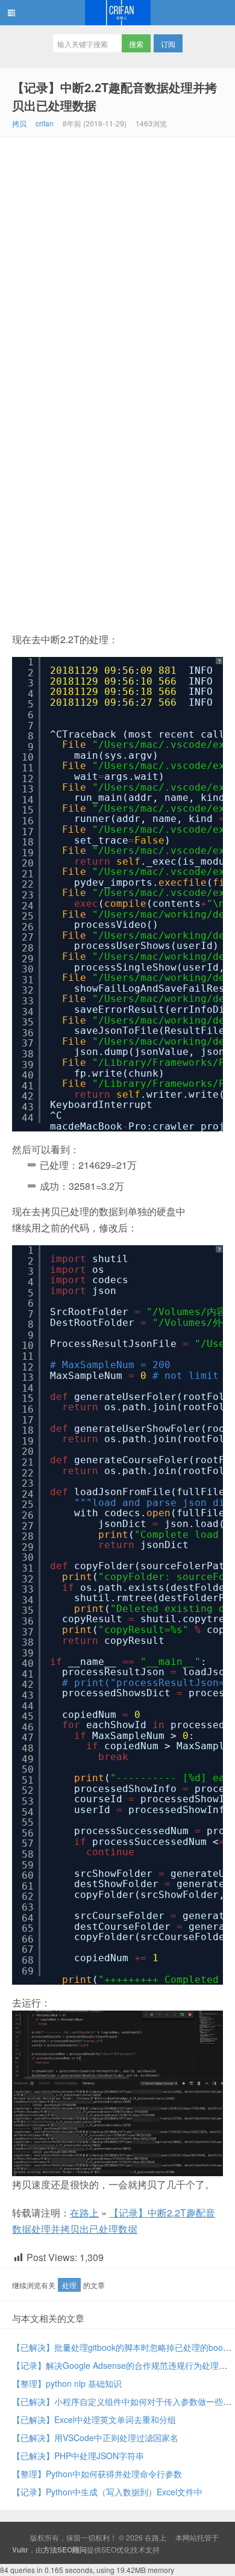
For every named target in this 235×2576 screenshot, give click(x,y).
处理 (69, 2285)
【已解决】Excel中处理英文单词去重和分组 (94, 2419)
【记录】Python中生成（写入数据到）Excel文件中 (107, 2492)
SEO (109, 2549)
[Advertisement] (117, 261)
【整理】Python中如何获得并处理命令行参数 (97, 2474)
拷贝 (19, 123)
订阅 (168, 44)
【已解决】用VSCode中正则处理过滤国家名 (95, 2438)
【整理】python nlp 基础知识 (67, 2383)
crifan (45, 123)
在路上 (117, 13)
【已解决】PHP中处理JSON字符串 (78, 2456)
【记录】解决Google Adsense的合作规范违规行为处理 (115, 2365)
